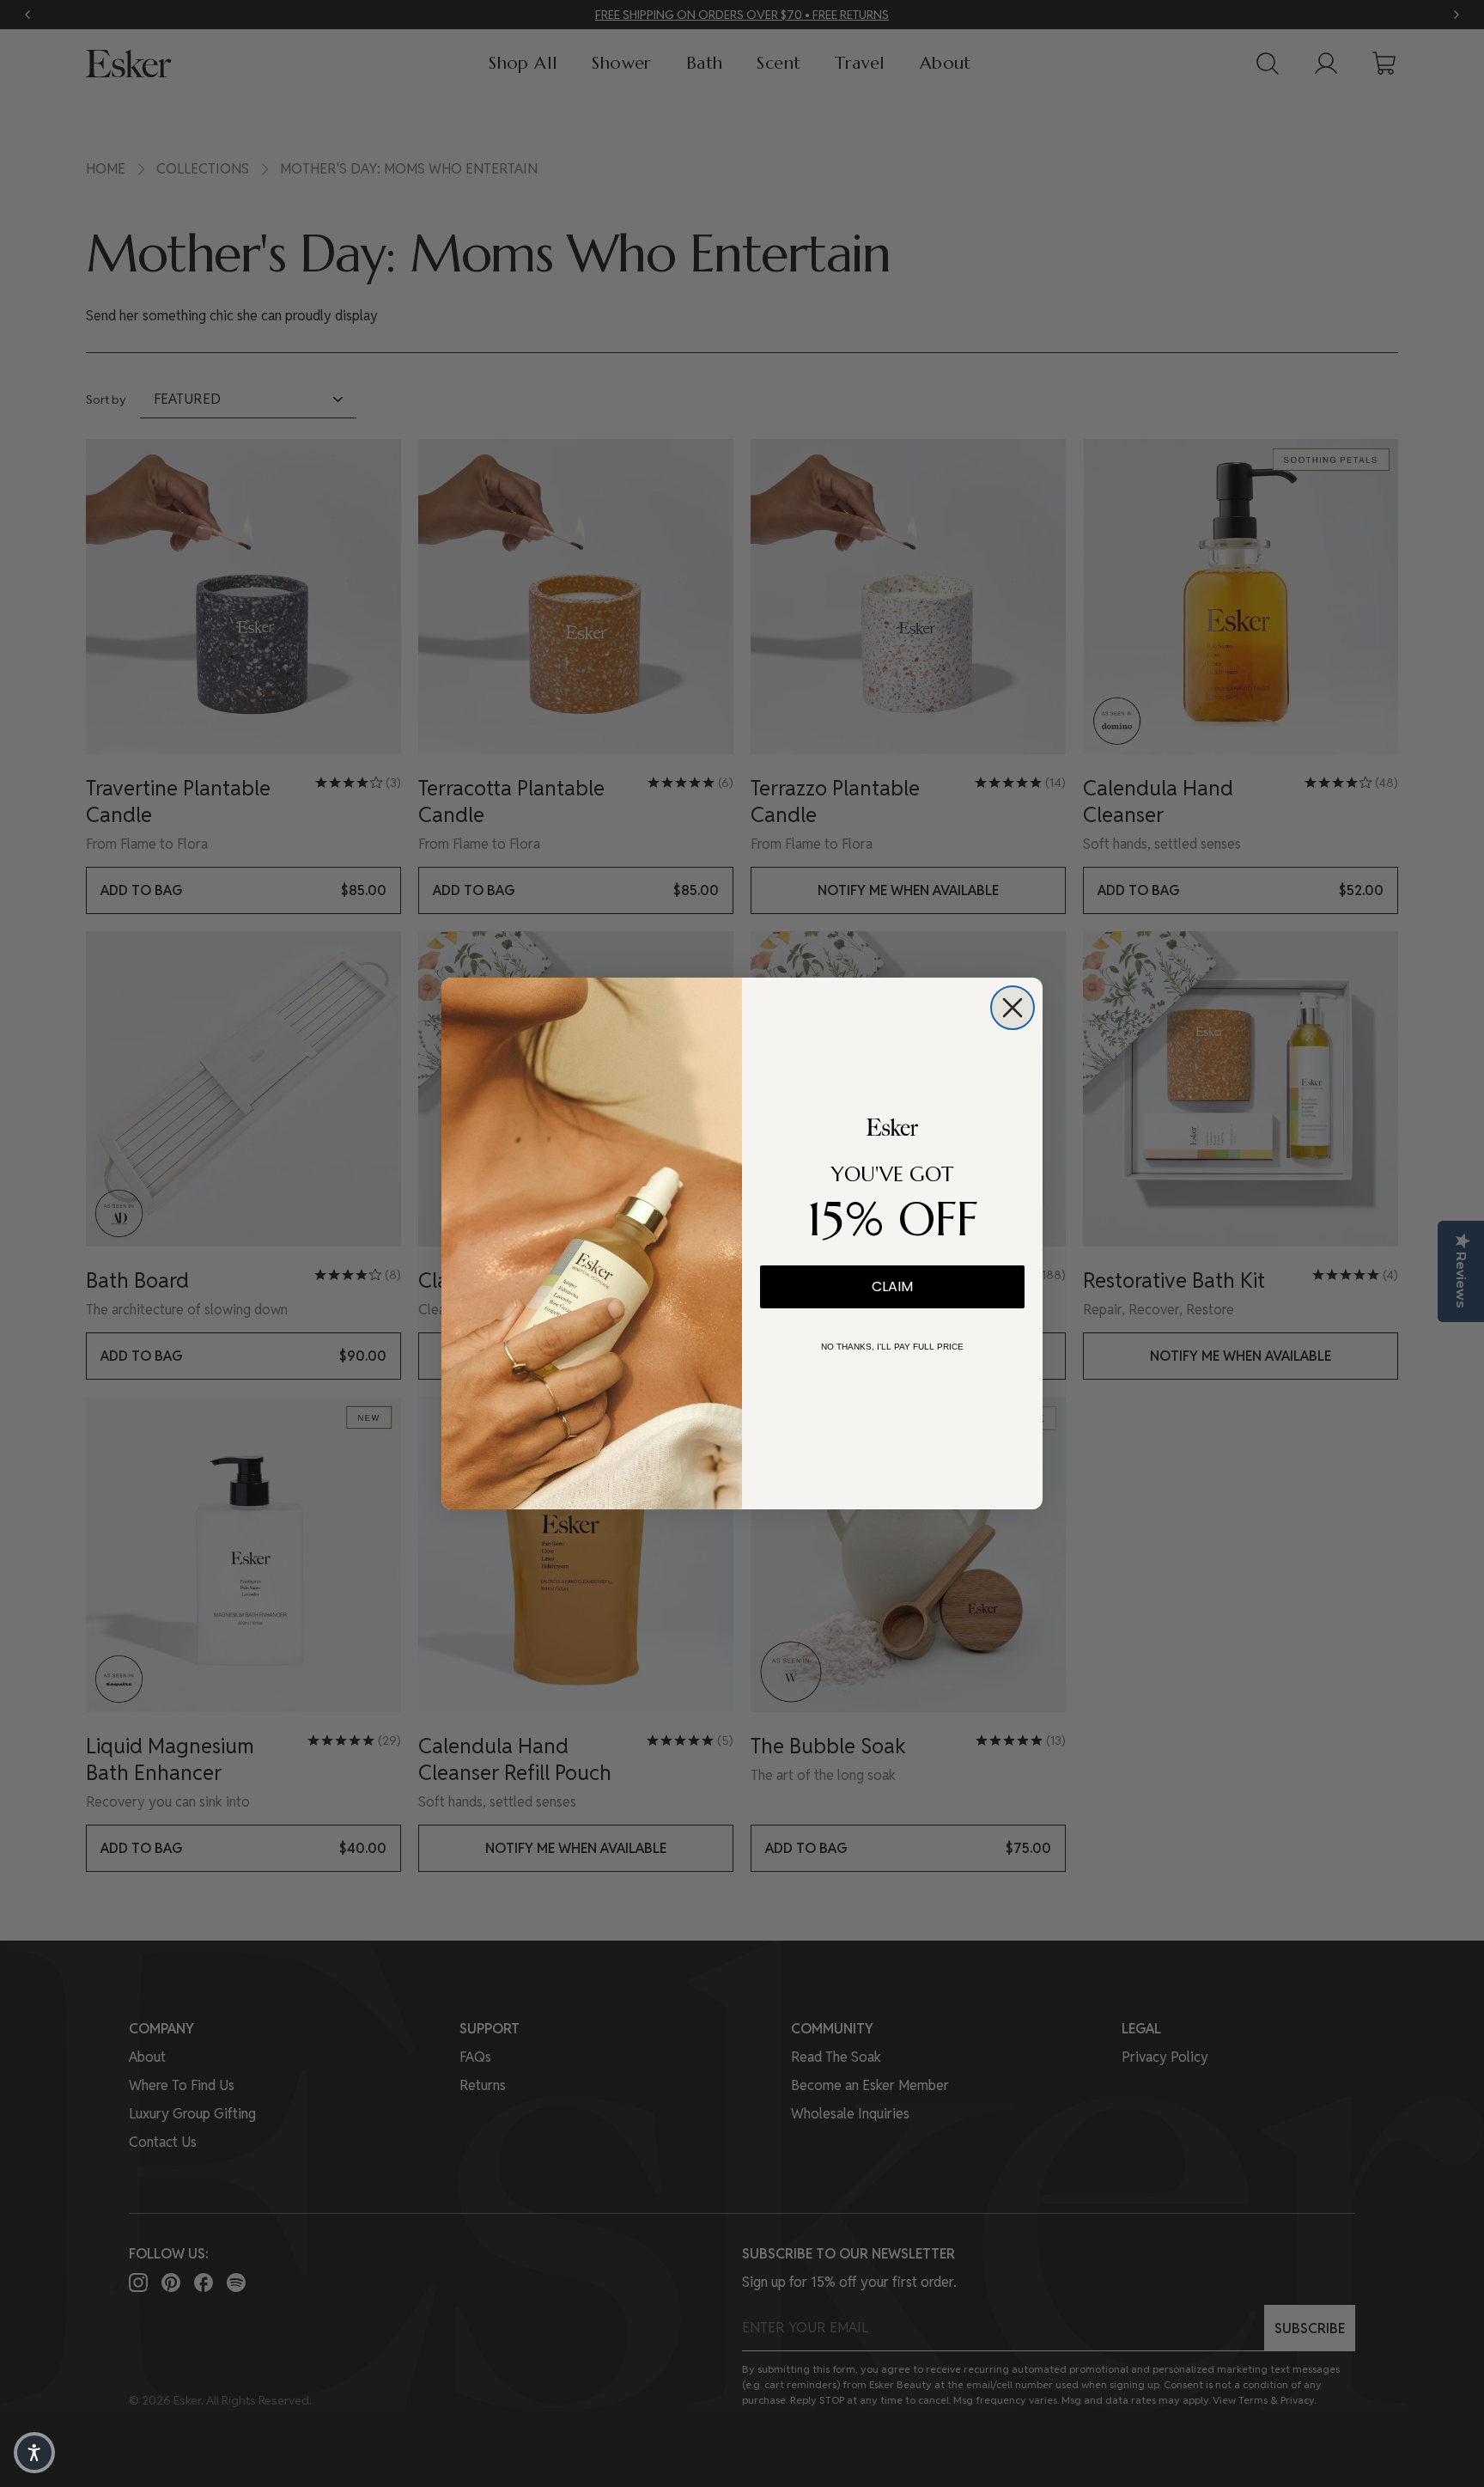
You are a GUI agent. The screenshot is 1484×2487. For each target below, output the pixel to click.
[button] (34, 2453)
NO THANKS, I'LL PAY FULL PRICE (892, 1347)
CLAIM (892, 1286)
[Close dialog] (1013, 1008)
